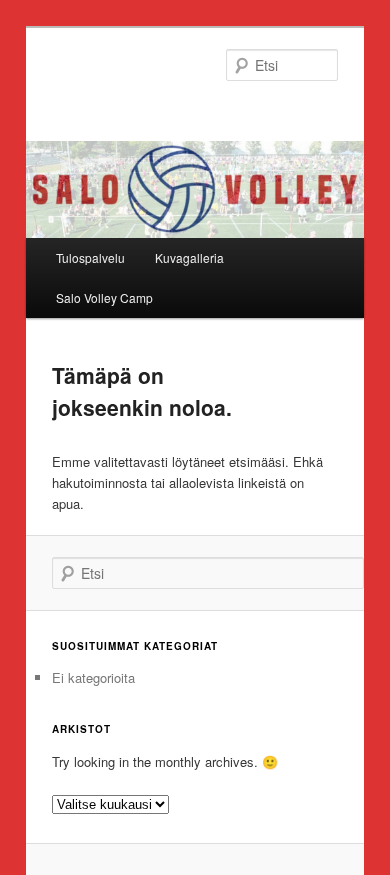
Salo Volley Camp (104, 297)
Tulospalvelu (90, 257)
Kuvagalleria (189, 257)
